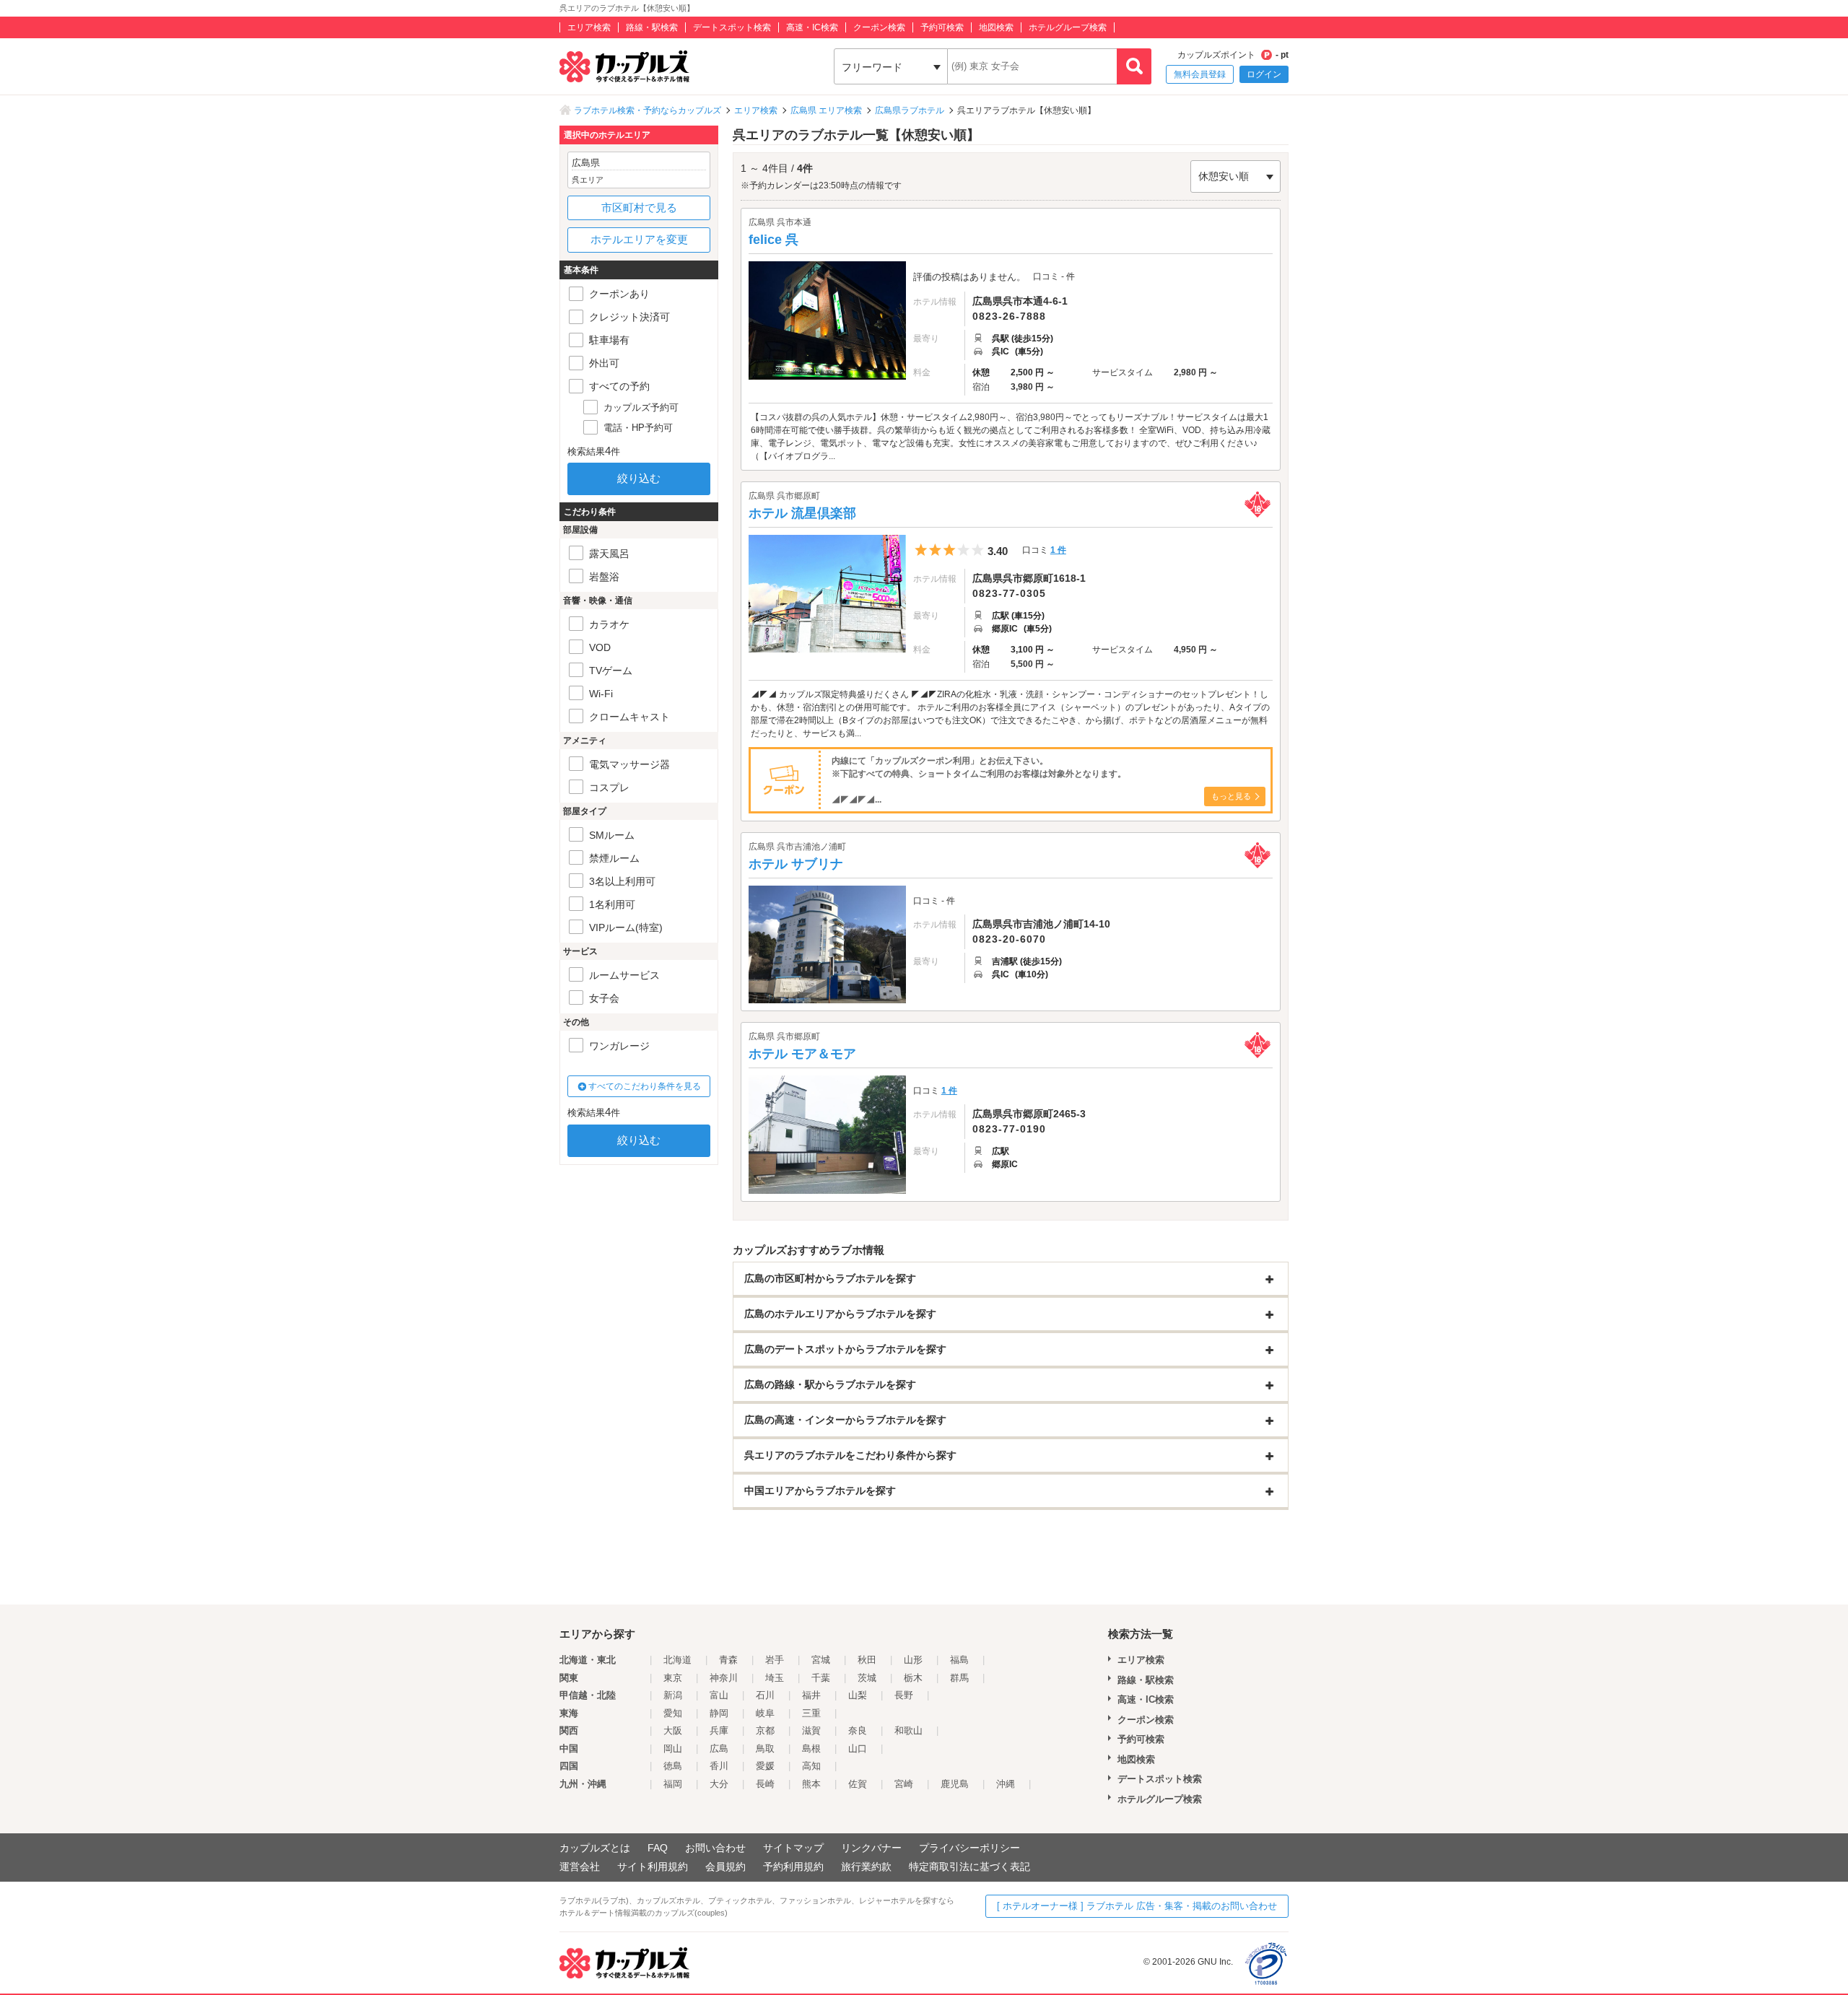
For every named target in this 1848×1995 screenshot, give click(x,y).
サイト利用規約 (653, 1867)
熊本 (811, 1784)
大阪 (673, 1730)
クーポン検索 (879, 27)
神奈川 (724, 1678)
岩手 (775, 1660)
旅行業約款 (866, 1867)
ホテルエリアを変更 (639, 239)
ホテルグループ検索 (1068, 27)
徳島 (673, 1766)
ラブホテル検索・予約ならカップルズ (648, 110)
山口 (858, 1749)
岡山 (673, 1749)
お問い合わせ (715, 1848)
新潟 (673, 1695)
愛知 (673, 1713)
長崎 (765, 1784)
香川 (719, 1766)
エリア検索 (589, 27)
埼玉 (775, 1678)
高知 (811, 1766)
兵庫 (719, 1730)
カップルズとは (595, 1848)
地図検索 (996, 27)
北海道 (677, 1660)
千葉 (821, 1678)
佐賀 (858, 1784)
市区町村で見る (639, 208)
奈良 (858, 1730)
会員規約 (725, 1867)
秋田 (867, 1660)
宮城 (821, 1660)
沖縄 (1006, 1784)
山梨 (858, 1695)
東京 (673, 1678)
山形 (913, 1660)
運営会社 (580, 1867)
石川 (765, 1695)
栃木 (913, 1678)
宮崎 (904, 1784)
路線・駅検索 (652, 27)
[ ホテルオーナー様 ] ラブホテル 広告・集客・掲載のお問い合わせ (1137, 1906)
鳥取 (765, 1749)
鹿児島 (955, 1784)
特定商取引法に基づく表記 (969, 1867)
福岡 (673, 1784)
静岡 (719, 1713)
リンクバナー (871, 1848)
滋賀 (811, 1730)
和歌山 (908, 1730)
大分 (719, 1784)
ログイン (1264, 74)
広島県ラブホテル (910, 110)
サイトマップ (793, 1848)
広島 (719, 1749)
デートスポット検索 (732, 27)
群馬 (959, 1678)
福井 (811, 1695)
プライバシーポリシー (969, 1848)
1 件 (1058, 550)
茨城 (867, 1678)
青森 (728, 1660)
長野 (904, 1695)
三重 (811, 1713)
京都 (765, 1730)
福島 (959, 1660)
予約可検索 (942, 27)
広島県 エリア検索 (826, 110)
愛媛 (765, 1766)
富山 (719, 1695)
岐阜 (765, 1713)
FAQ (658, 1848)
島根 (811, 1749)
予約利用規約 (793, 1867)
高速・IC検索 (812, 27)
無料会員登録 (1200, 74)
